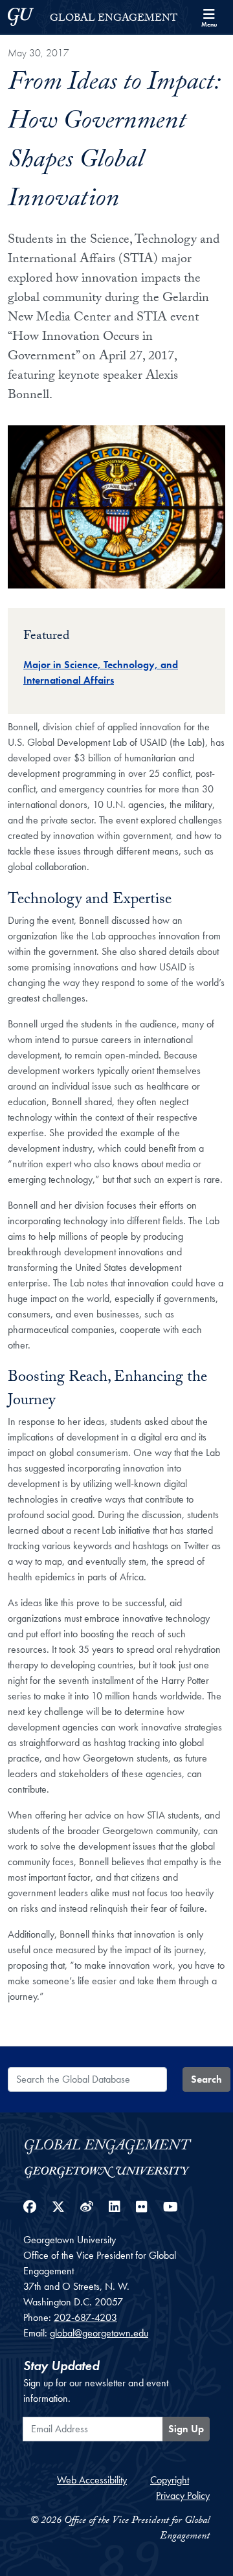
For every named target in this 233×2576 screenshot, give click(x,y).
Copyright (170, 2480)
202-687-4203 (85, 2317)
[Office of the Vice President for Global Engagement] (116, 2145)
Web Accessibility (92, 2480)
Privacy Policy (183, 2495)
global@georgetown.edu (99, 2333)
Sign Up (186, 2429)
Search (206, 2079)
